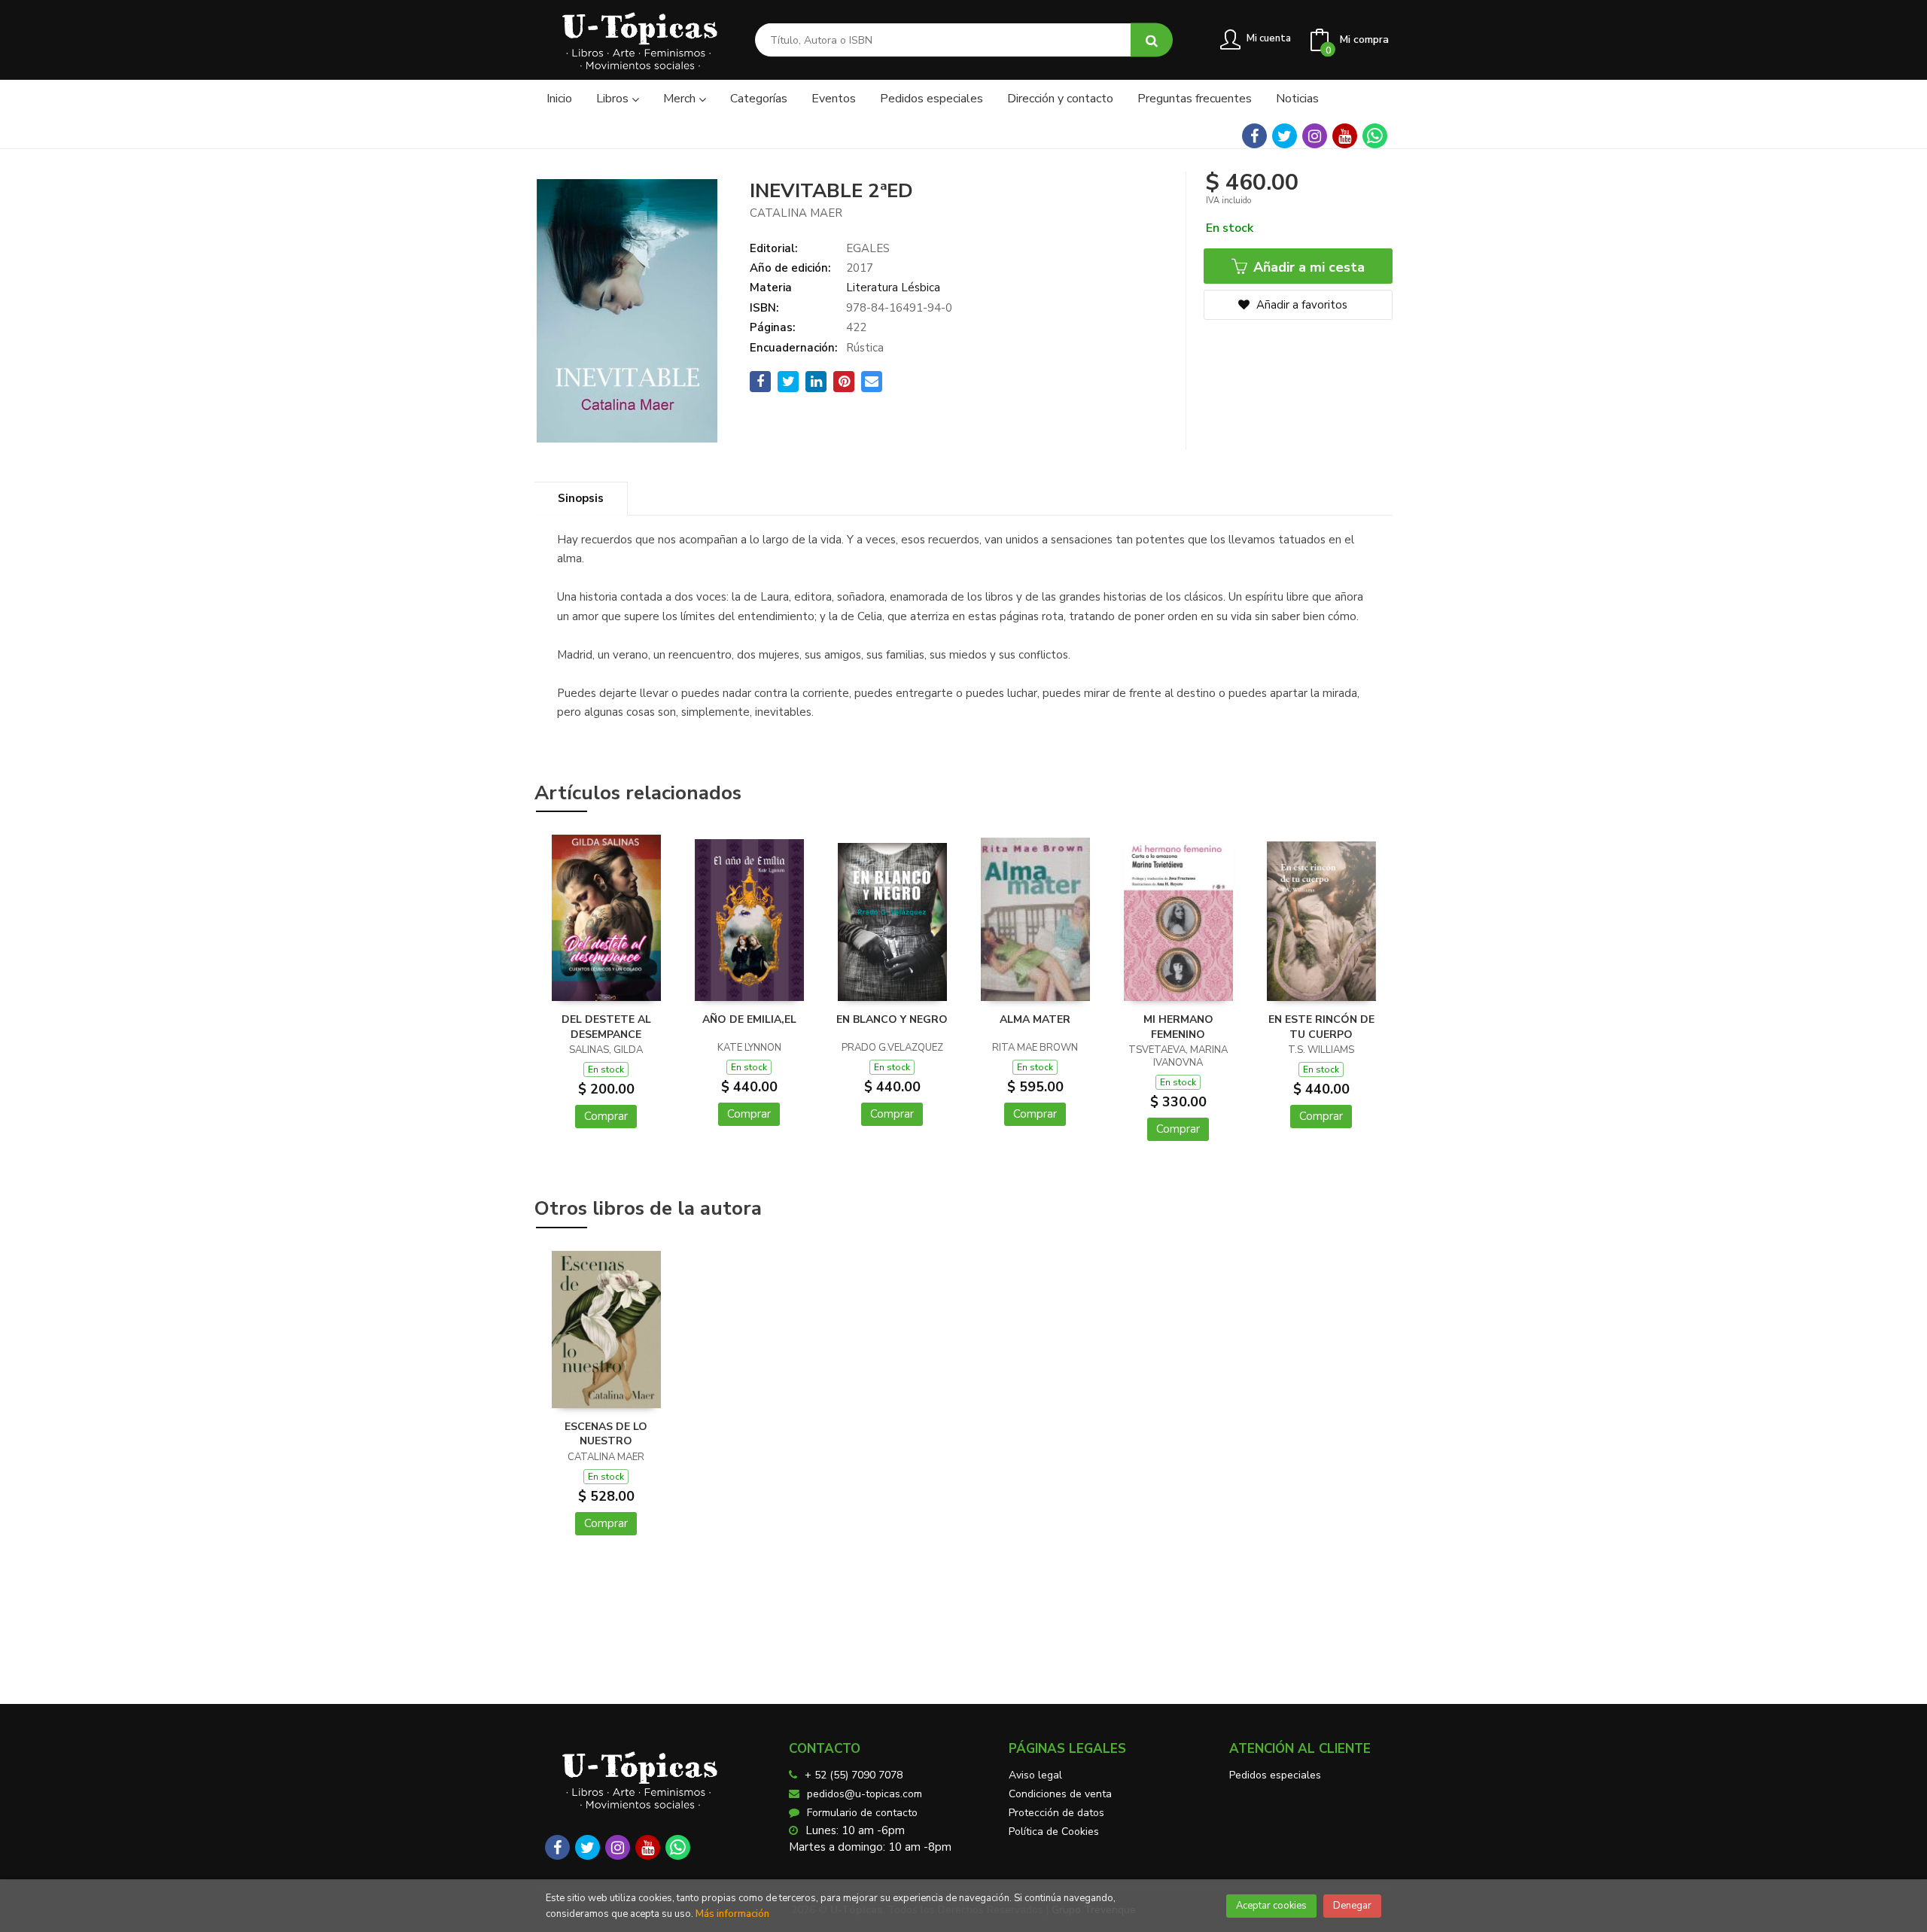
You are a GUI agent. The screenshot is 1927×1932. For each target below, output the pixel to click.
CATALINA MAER (796, 213)
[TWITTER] (1285, 136)
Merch (681, 99)
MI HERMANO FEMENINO (1178, 1027)
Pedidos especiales (1275, 1775)
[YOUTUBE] (1345, 136)
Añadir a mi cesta (1307, 267)
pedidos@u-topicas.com (865, 1794)
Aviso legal (1035, 1775)
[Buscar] (1152, 40)
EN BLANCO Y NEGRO (892, 1019)
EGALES (868, 248)
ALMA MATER (1035, 1019)
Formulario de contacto (862, 1813)
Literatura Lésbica (893, 288)
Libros (614, 99)
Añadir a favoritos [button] (1300, 305)
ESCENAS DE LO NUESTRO (606, 1434)
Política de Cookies (1054, 1832)
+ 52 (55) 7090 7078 (854, 1775)
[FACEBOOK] (1254, 136)
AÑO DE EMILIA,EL (749, 1019)
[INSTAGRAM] (1315, 136)
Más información (732, 1914)
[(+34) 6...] (1375, 136)
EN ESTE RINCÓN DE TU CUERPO (1321, 1027)
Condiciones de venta (1060, 1794)
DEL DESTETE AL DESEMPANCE (606, 1027)
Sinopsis (581, 498)
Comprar (606, 1116)
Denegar (1352, 1906)
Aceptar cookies (1271, 1906)
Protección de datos (1056, 1813)
